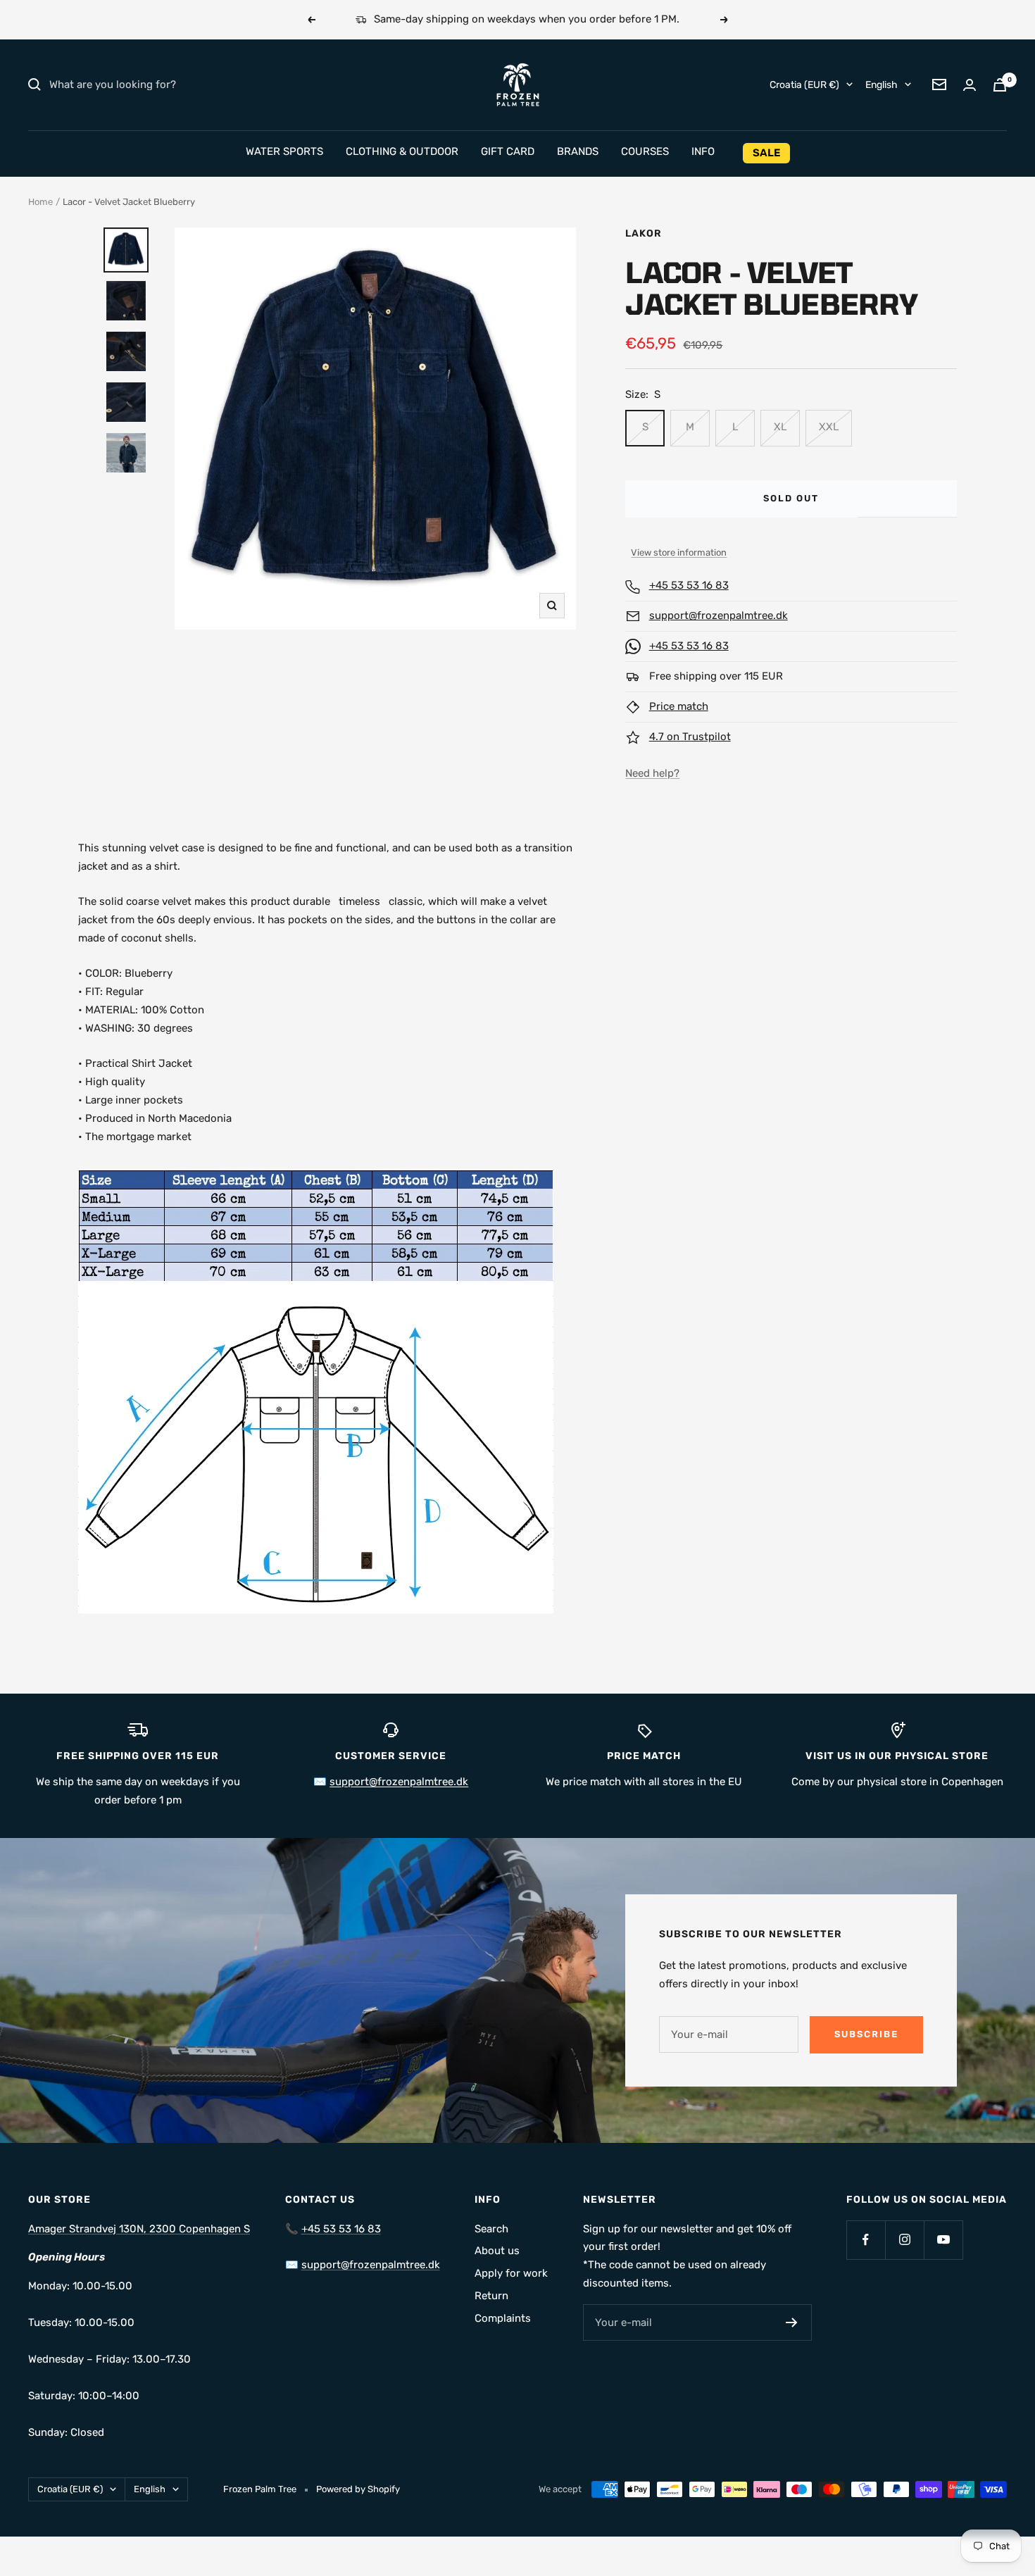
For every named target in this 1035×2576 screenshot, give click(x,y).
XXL (829, 427)
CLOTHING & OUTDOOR (402, 151)
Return (491, 2296)
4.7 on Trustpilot (690, 737)
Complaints (503, 2318)
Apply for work (511, 2273)
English (882, 84)
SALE (766, 153)
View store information (679, 552)
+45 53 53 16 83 (689, 585)
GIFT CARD (508, 151)
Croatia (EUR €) (804, 84)
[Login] (970, 85)
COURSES (645, 151)
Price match (679, 706)
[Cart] (1000, 85)
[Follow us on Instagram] (904, 2240)
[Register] (792, 2322)
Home (40, 202)
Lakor (644, 233)
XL (780, 427)
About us (497, 2251)
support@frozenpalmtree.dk (719, 615)
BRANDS (578, 151)
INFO (703, 151)
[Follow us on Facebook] (866, 2240)
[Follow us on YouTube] (943, 2240)
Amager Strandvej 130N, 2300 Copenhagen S (139, 2229)
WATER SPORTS (284, 151)
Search (491, 2229)
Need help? (652, 773)
